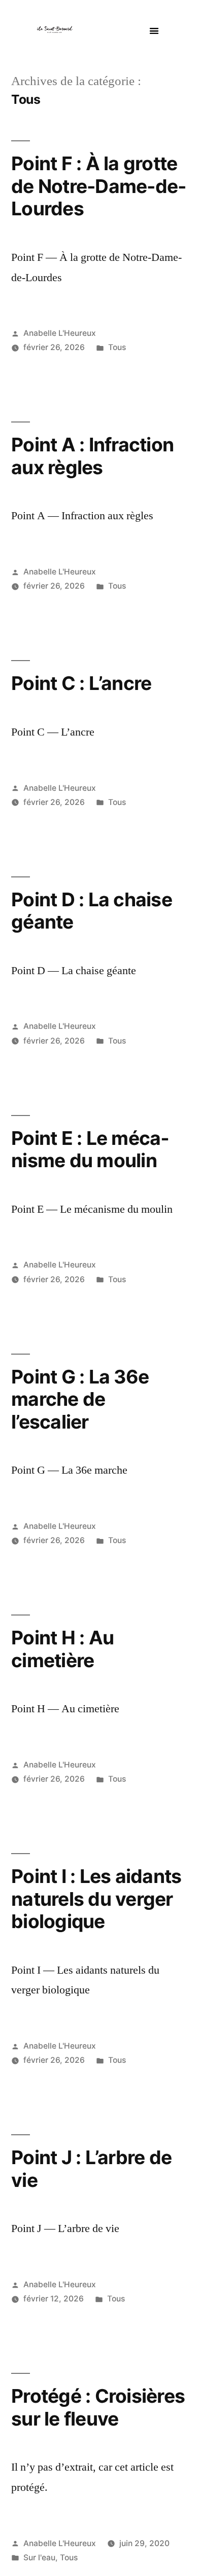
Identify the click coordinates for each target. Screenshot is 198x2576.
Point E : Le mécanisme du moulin (90, 1149)
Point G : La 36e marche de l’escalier (80, 1399)
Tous (117, 347)
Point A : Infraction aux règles (92, 456)
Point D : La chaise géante (92, 911)
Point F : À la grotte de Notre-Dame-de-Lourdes (98, 186)
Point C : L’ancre (81, 683)
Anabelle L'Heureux (60, 333)
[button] (154, 31)
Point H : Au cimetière (62, 1649)
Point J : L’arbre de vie (91, 2169)
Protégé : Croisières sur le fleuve (98, 2407)
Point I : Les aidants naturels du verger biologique (96, 1899)
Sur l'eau (39, 2558)
